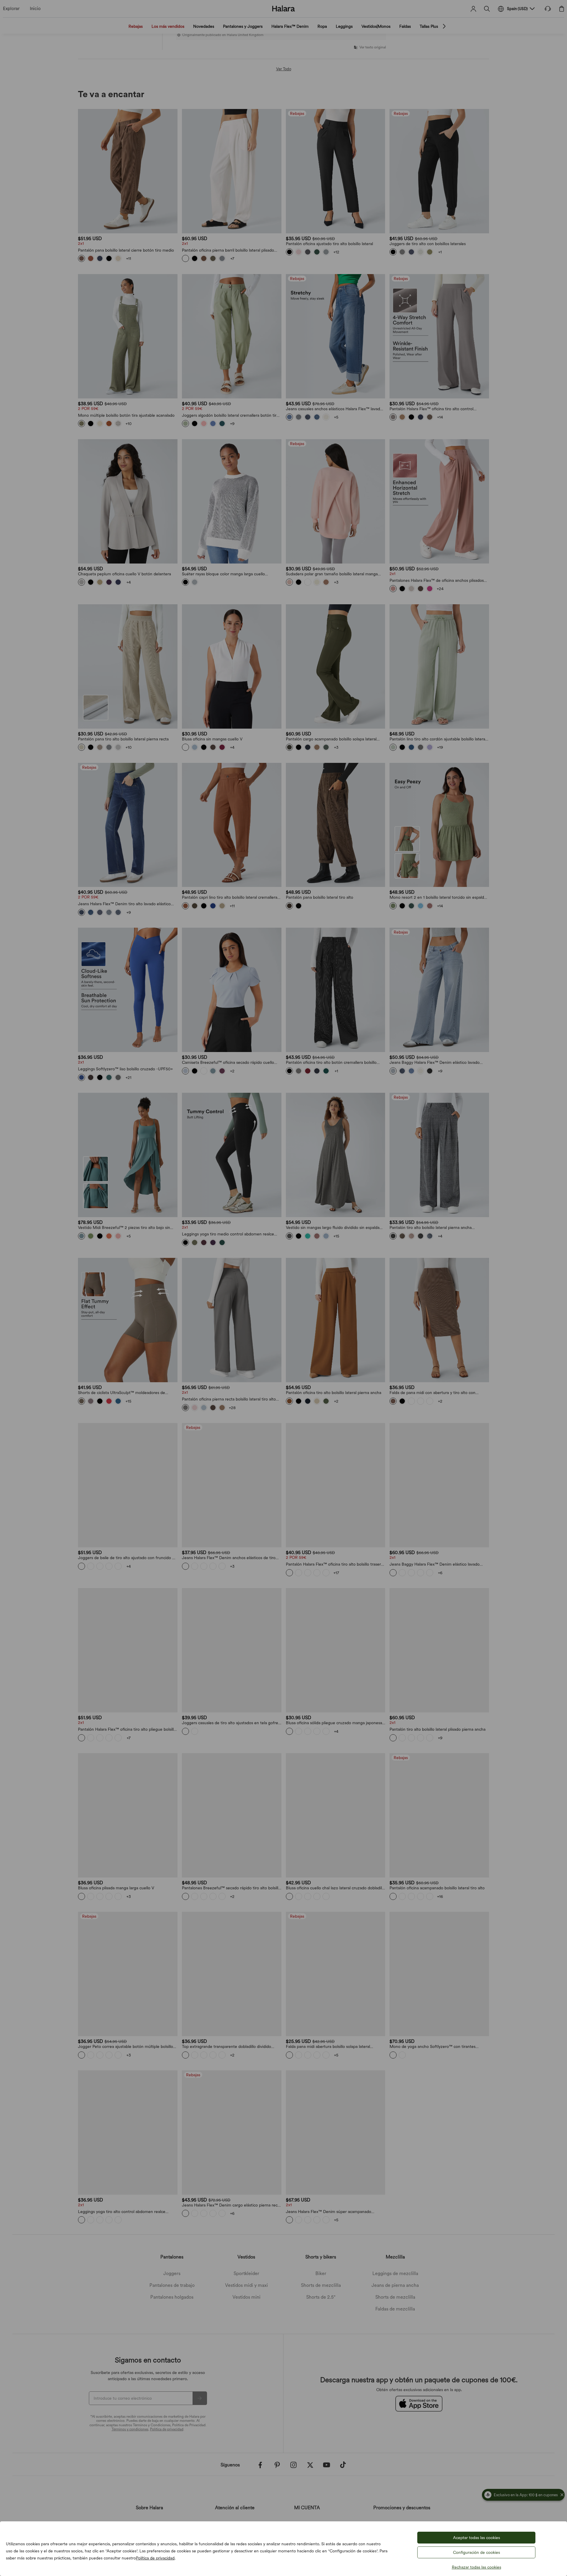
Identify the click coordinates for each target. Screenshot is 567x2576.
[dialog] (283, 1288)
